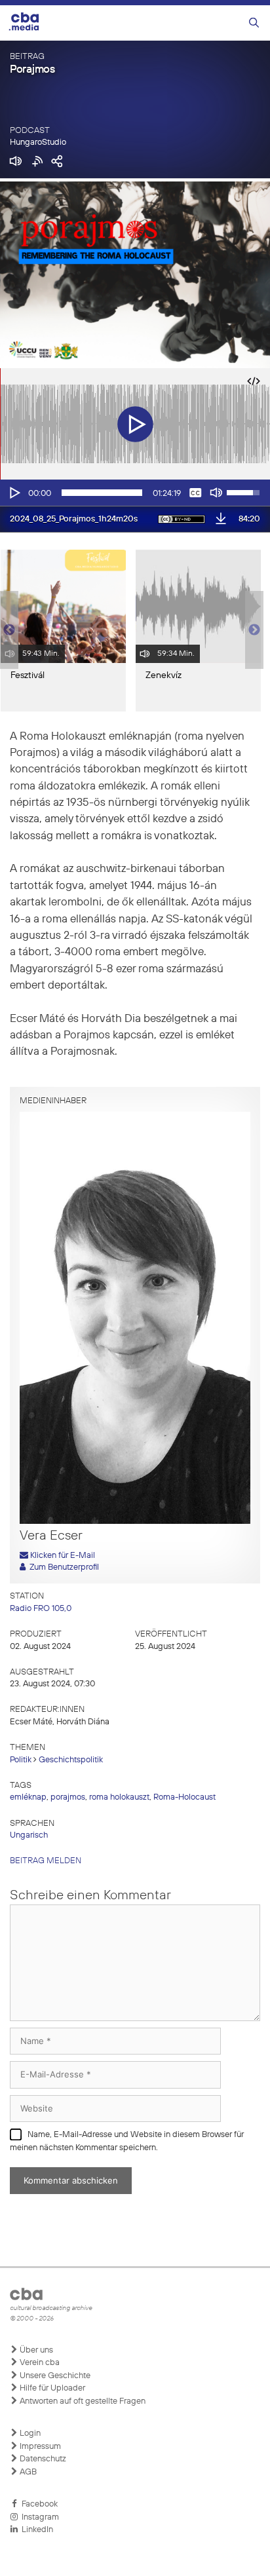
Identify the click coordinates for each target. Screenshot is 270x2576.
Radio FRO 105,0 (41, 1609)
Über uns (35, 2350)
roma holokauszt (119, 1797)
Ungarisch (29, 1835)
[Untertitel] (195, 493)
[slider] (102, 493)
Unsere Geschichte (54, 2376)
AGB (27, 2472)
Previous (7, 630)
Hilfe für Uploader (51, 2388)
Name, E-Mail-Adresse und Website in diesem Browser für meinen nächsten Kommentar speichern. (127, 2141)
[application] (135, 493)
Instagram (38, 2517)
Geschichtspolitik (71, 1760)
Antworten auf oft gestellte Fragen (82, 2401)
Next (254, 630)
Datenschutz (42, 2459)
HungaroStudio (38, 142)
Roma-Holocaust (184, 1797)
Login (29, 2434)
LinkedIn (35, 2530)
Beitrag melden (46, 1861)
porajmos (68, 1797)
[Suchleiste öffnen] (254, 23)
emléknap (28, 1797)
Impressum (39, 2447)
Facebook (38, 2504)
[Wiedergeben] (14, 493)
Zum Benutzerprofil (62, 1567)
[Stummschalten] (216, 493)
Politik (21, 1760)
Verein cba (39, 2363)
